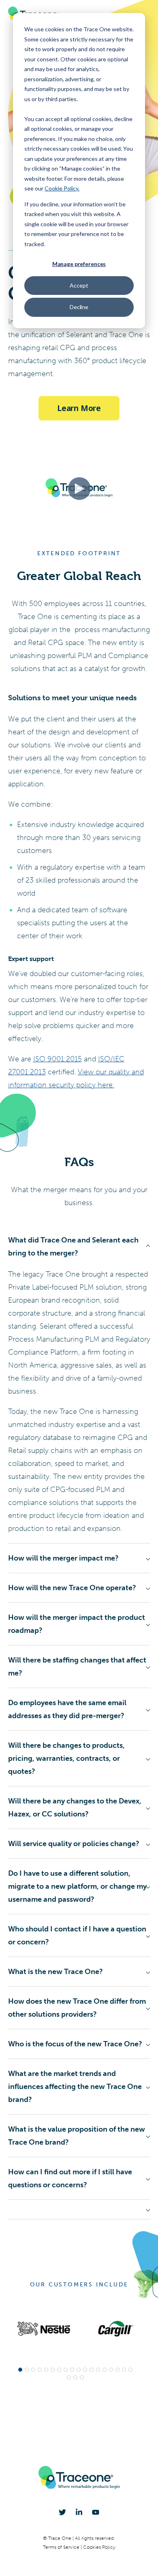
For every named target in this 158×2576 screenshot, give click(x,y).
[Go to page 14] (105, 2370)
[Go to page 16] (117, 2370)
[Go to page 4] (40, 2370)
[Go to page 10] (79, 2370)
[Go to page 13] (98, 2370)
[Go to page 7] (59, 2370)
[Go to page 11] (85, 2370)
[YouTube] (96, 2512)
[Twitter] (62, 2512)
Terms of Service (62, 2547)
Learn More (79, 408)
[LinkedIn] (79, 2512)
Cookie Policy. (62, 188)
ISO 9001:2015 (58, 1059)
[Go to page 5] (46, 2370)
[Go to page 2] (27, 2370)
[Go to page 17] (124, 2370)
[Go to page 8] (66, 2370)
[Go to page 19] (69, 2377)
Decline (79, 307)
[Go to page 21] (82, 2377)
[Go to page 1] (20, 2370)
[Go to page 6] (53, 2370)
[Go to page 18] (130, 2370)
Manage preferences (79, 264)
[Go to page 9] (72, 2370)
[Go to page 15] (111, 2370)
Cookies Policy (99, 2547)
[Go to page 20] (75, 2377)
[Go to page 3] (33, 2370)
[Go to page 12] (92, 2370)
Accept (79, 285)
